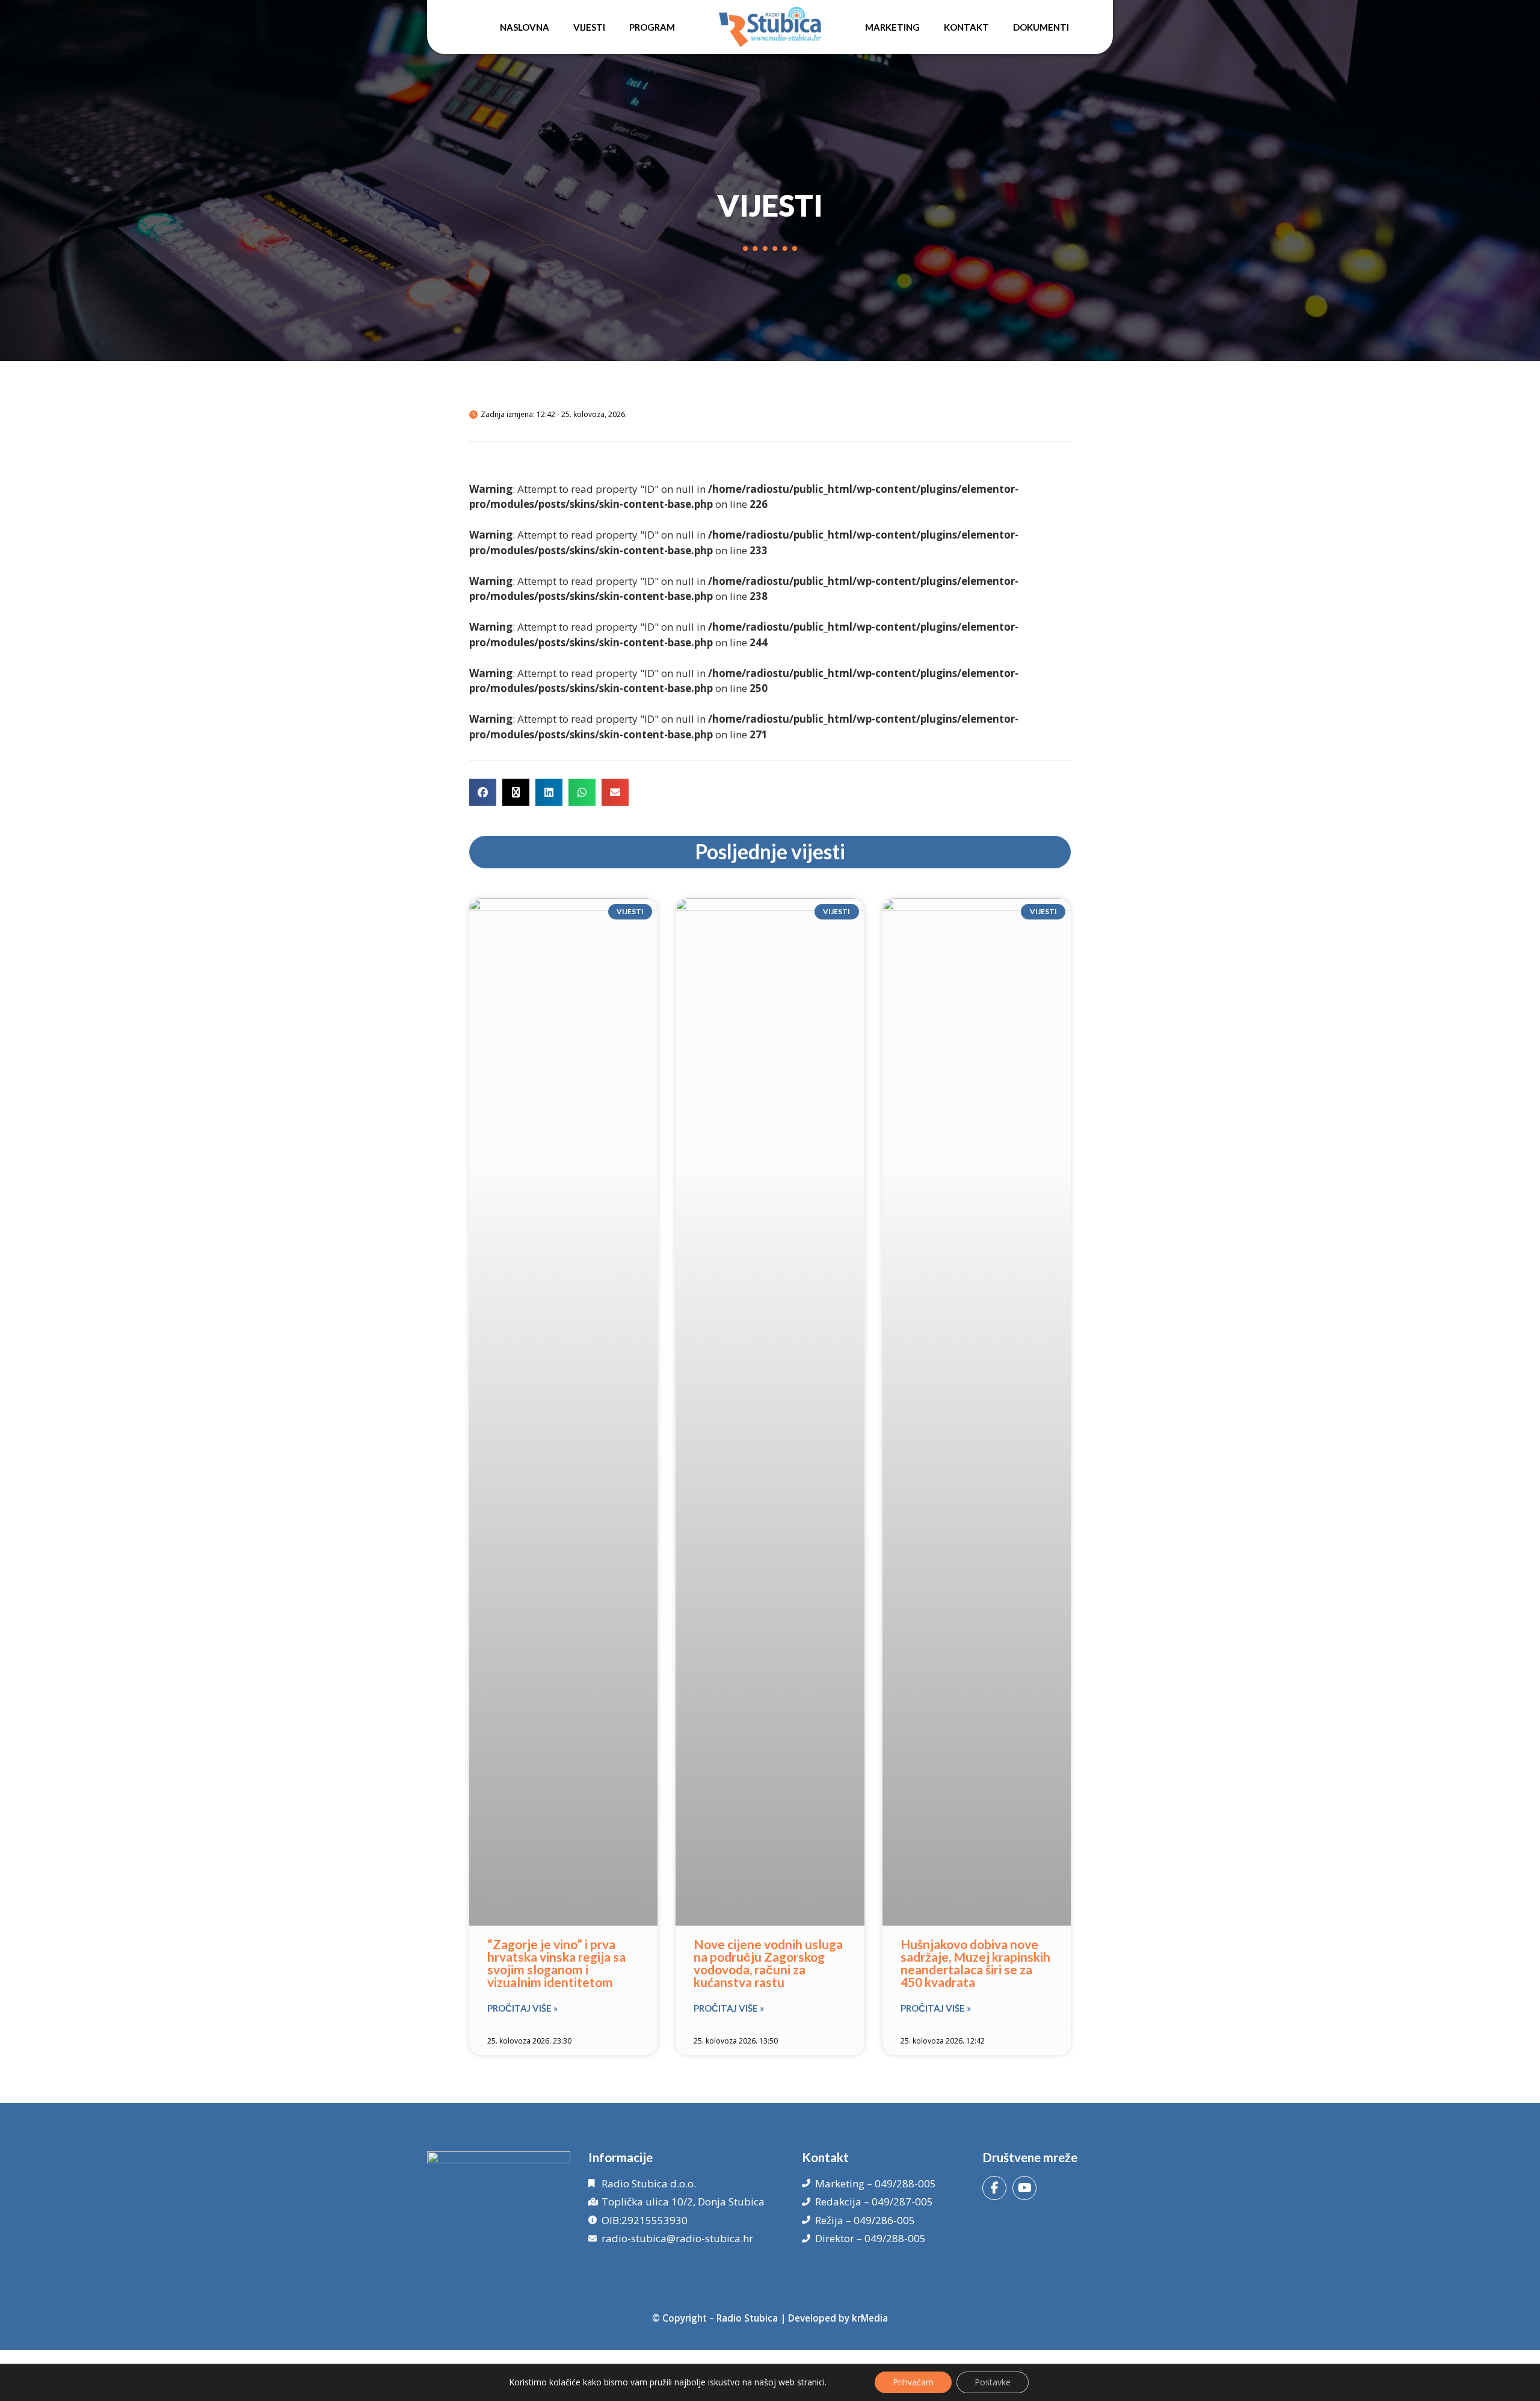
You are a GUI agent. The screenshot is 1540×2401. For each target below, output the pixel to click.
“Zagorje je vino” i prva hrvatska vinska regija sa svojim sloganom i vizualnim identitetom (556, 1963)
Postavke (993, 2382)
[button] (483, 792)
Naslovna (525, 27)
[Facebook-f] (994, 2188)
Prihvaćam (913, 2382)
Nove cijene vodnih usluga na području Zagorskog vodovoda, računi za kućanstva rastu (768, 1963)
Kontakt (966, 27)
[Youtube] (1024, 2188)
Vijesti (589, 27)
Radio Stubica (747, 2318)
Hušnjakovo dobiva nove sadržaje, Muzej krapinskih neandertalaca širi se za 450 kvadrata (975, 1963)
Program (652, 27)
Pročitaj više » (522, 2008)
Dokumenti (1041, 27)
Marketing (892, 27)
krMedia (870, 2318)
